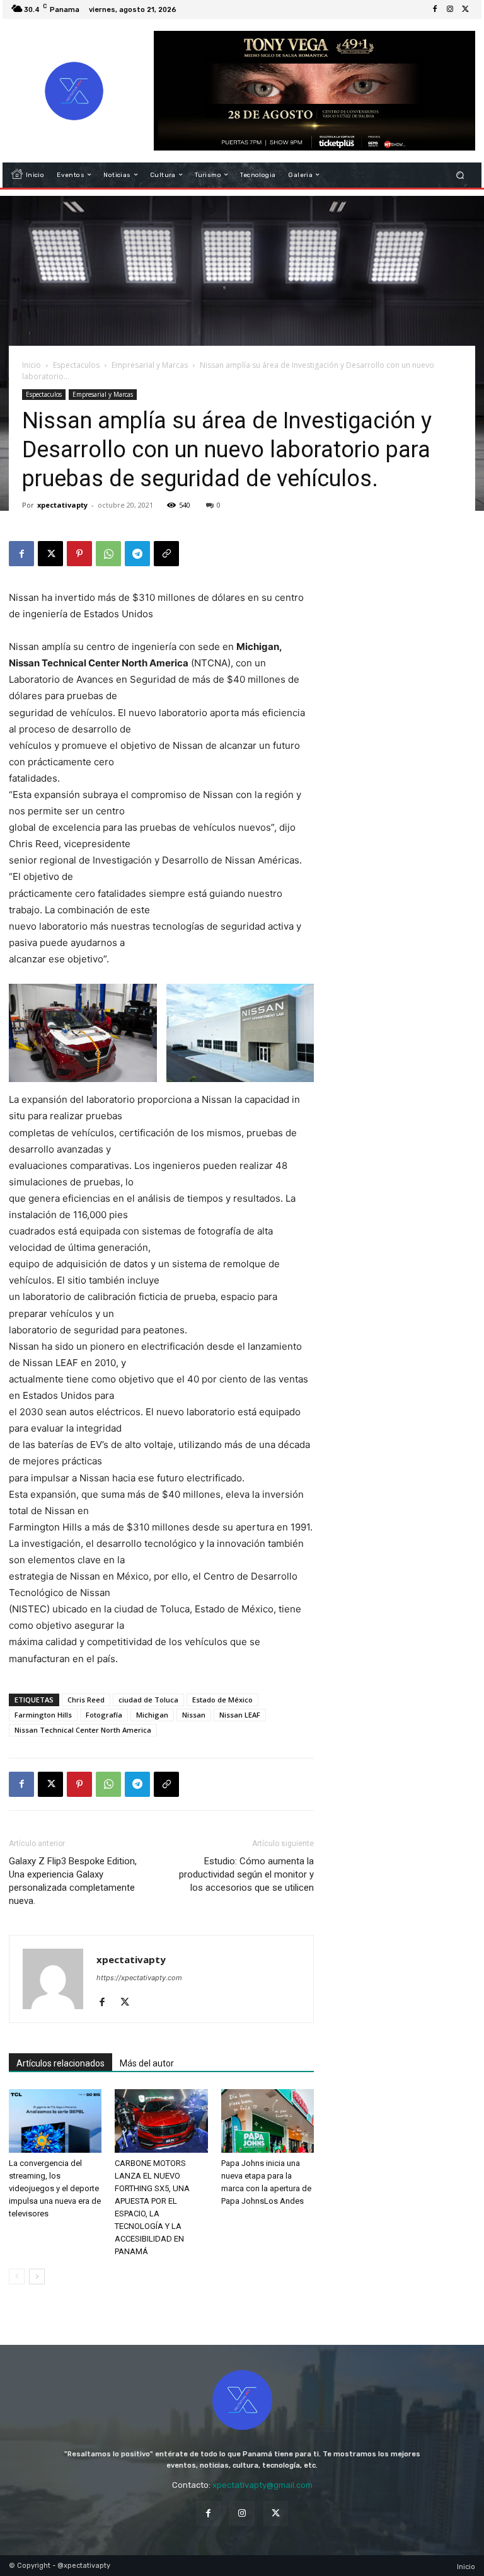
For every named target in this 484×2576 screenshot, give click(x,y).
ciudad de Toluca (148, 1700)
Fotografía (104, 1715)
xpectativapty (62, 505)
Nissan (194, 1715)
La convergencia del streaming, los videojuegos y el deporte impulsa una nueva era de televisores (55, 2188)
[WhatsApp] (108, 554)
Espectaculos (76, 365)
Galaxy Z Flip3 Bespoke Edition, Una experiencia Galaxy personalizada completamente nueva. (73, 1881)
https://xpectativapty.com (139, 1978)
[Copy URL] (166, 554)
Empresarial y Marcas (150, 365)
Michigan (152, 1715)
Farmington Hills (43, 1715)
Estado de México (222, 1700)
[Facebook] (435, 9)
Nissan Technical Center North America (83, 1730)
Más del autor (147, 2063)
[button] (460, 175)
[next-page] (37, 2277)
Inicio (32, 365)
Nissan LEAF (240, 1715)
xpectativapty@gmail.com (262, 2485)
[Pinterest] (79, 554)
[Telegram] (137, 554)
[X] (465, 9)
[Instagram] (450, 9)
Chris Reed (86, 1700)
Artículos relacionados (60, 2063)
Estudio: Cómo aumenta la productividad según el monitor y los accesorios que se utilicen (246, 1874)
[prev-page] (17, 2277)
